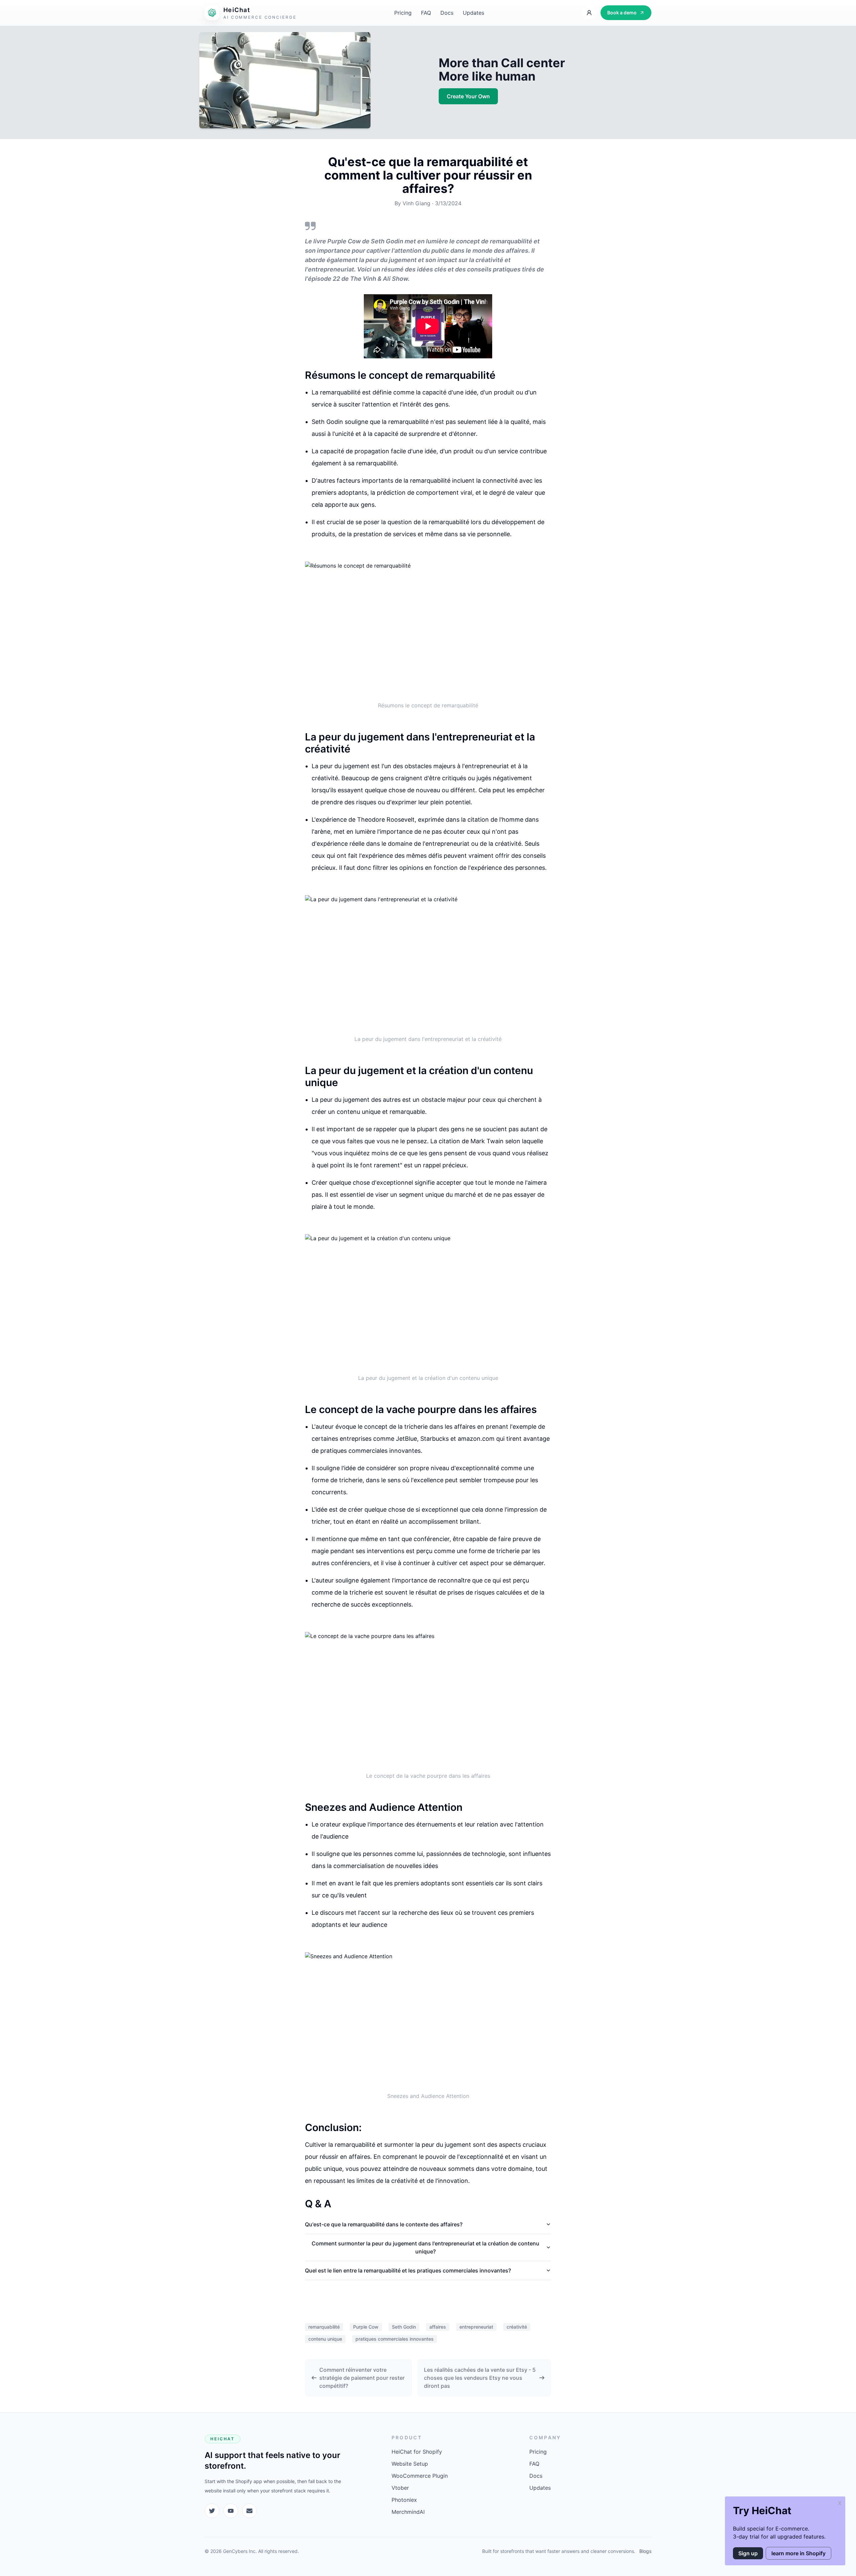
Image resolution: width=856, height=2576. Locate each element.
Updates (473, 13)
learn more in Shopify (798, 2553)
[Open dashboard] (589, 13)
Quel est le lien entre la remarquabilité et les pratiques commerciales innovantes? (408, 2270)
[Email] (249, 2511)
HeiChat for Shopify (417, 2452)
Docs (447, 13)
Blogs (645, 2551)
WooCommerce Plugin (420, 2476)
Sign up (748, 2553)
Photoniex (404, 2500)
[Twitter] (212, 2511)
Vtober (400, 2488)
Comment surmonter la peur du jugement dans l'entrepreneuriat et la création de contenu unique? (425, 2247)
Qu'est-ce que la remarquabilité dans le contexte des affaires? (384, 2224)
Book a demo (622, 13)
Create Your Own (468, 96)
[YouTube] (231, 2511)
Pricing (403, 13)
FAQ (426, 13)
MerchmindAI (408, 2512)
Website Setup (410, 2464)
